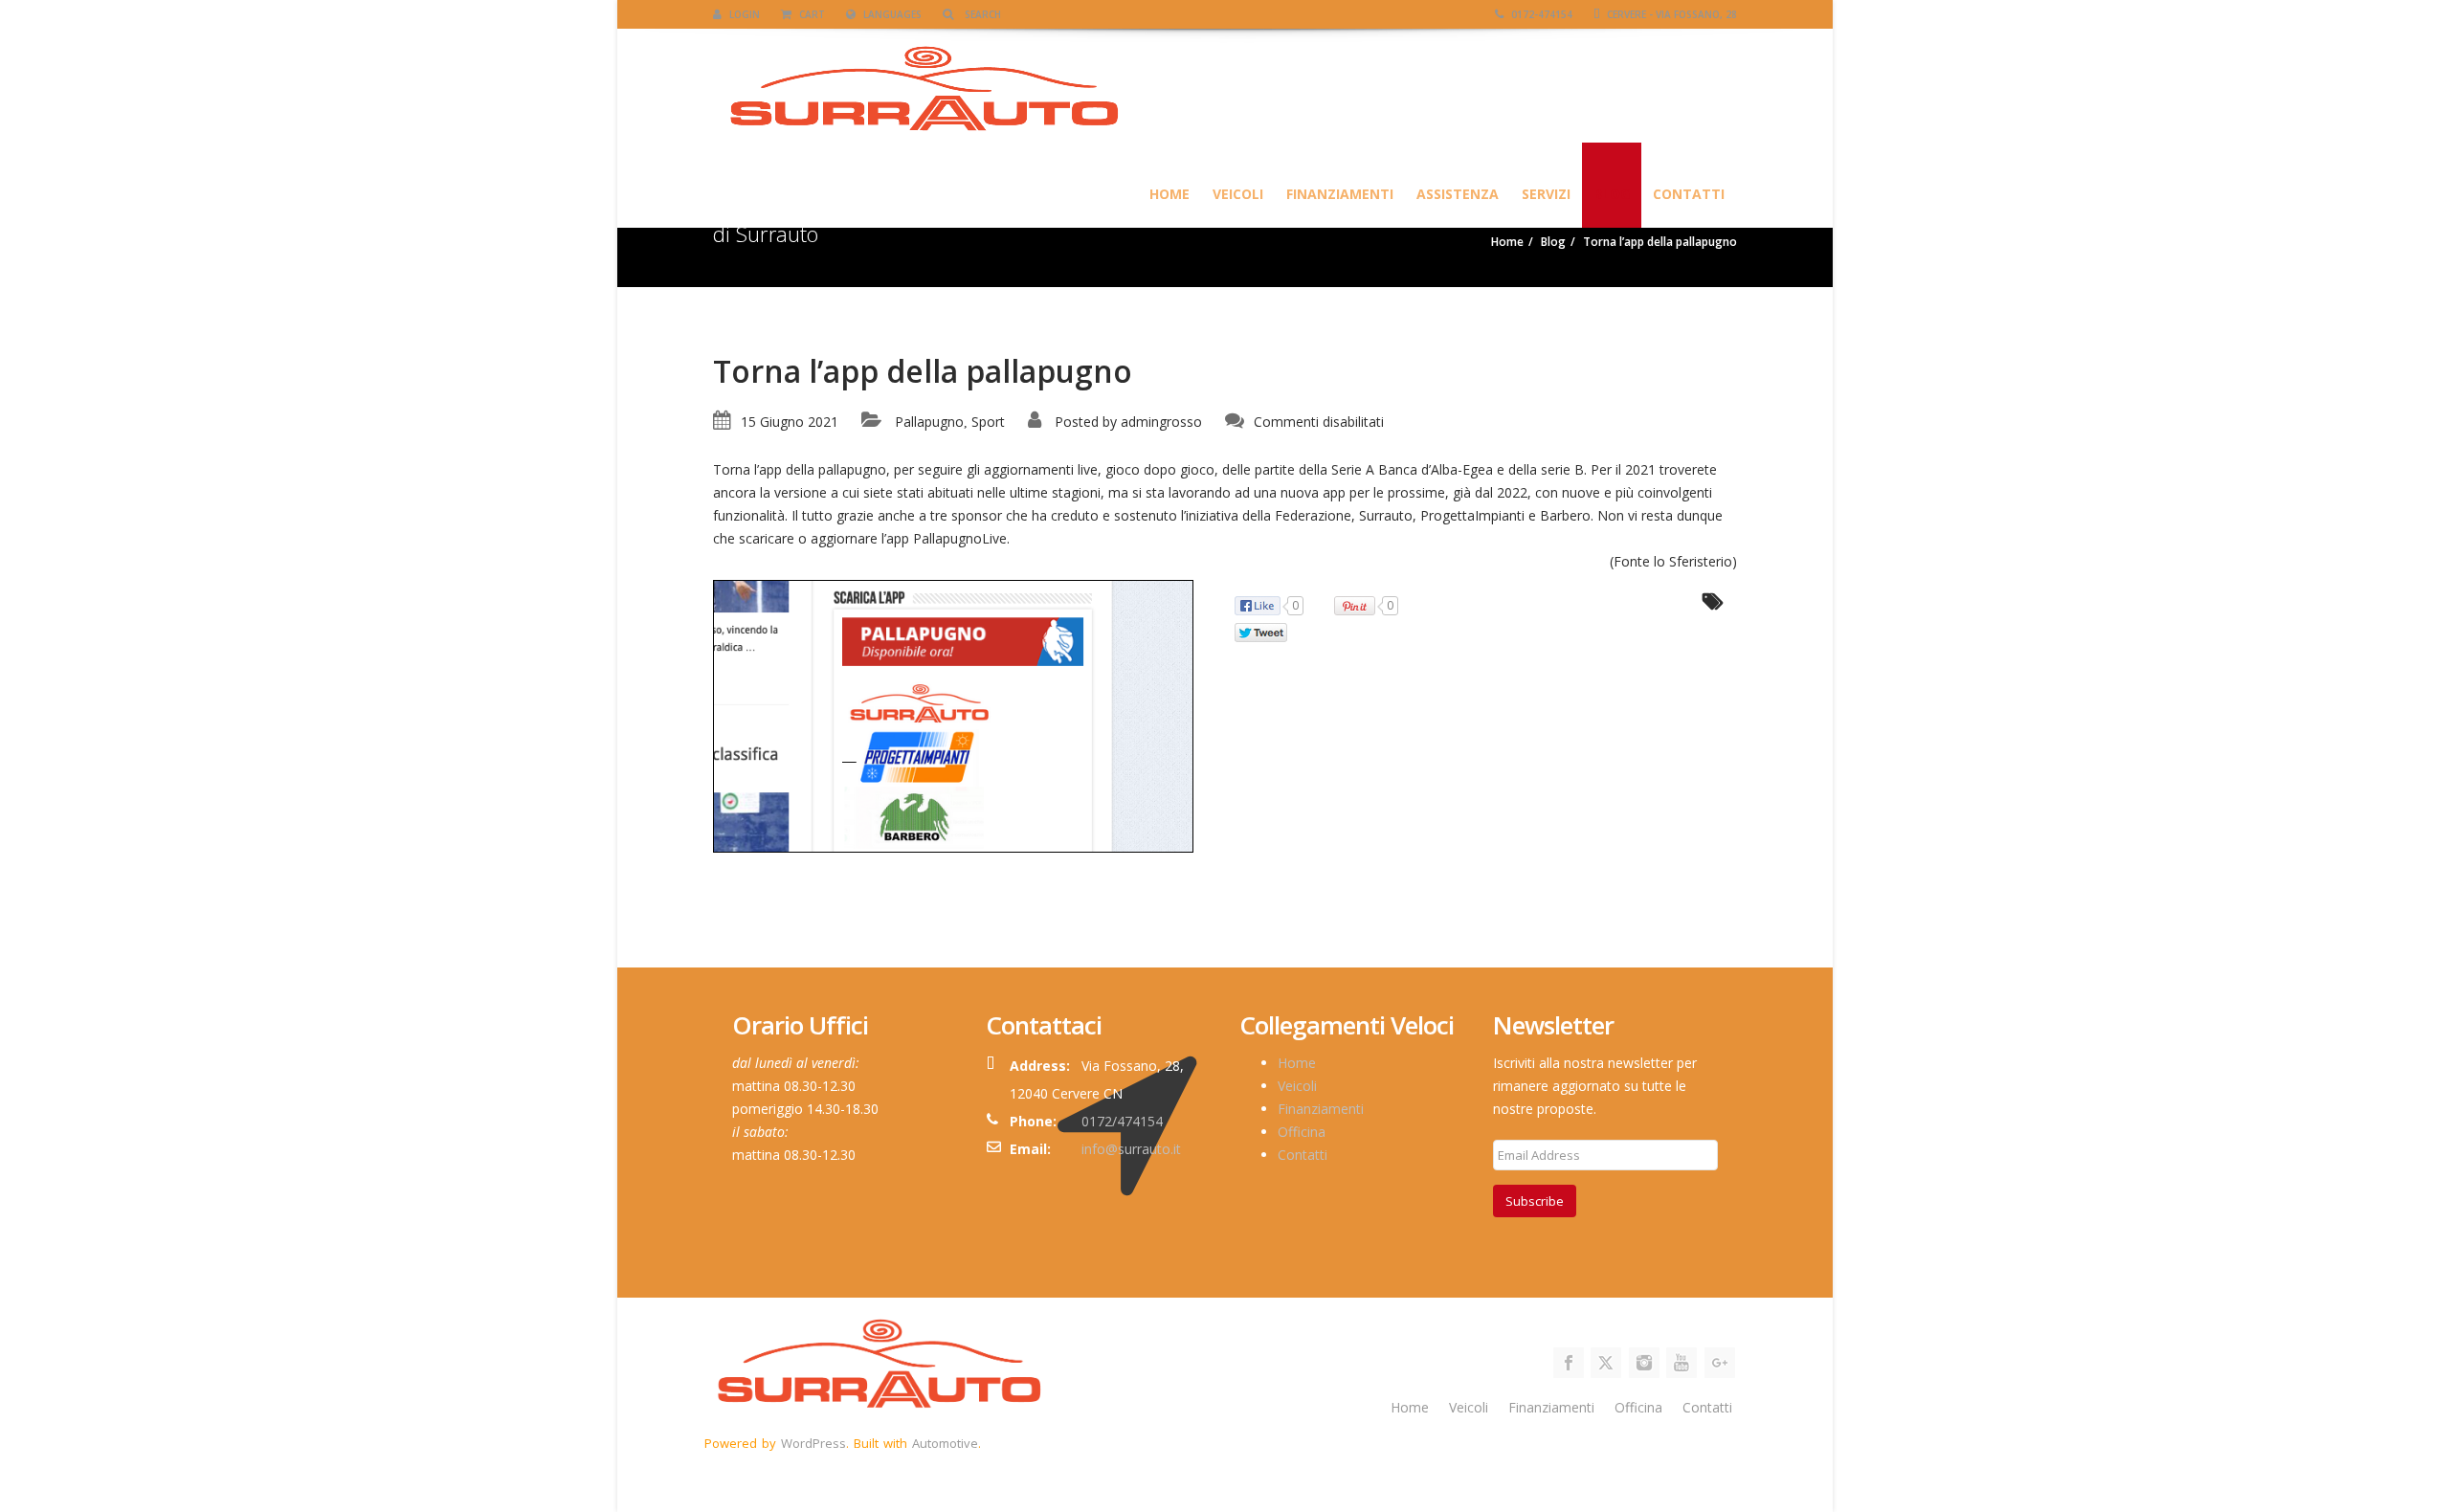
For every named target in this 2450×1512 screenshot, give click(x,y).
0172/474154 (1122, 1121)
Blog (1612, 194)
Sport (988, 422)
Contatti (1689, 194)
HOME (1169, 194)
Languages (891, 14)
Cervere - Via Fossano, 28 (1670, 14)
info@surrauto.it (1131, 1149)
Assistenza (1458, 194)
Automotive (945, 1443)
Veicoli (1238, 194)
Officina (1302, 1132)
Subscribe (1535, 1201)
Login (743, 14)
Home (1297, 1063)
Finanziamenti (1340, 194)
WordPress (813, 1443)
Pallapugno (929, 422)
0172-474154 (1540, 14)
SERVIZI (1546, 194)
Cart (811, 14)
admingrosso (1161, 422)
